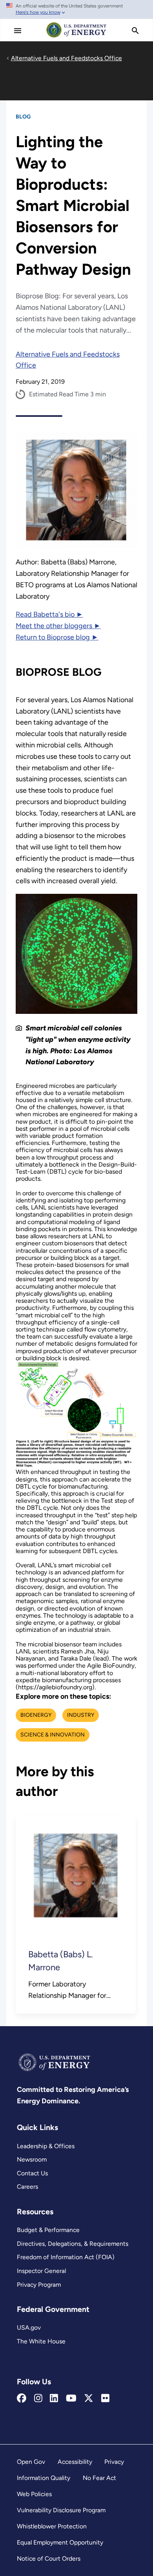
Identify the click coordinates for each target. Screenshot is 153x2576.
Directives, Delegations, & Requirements (73, 2244)
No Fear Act (99, 2478)
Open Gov (31, 2462)
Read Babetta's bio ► (49, 614)
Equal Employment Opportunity (60, 2542)
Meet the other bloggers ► (58, 626)
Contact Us (32, 2173)
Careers (27, 2187)
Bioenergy (36, 1715)
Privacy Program (39, 2285)
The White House (41, 2341)
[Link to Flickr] (105, 2398)
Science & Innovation (53, 1735)
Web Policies (34, 2494)
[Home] (76, 37)
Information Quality (44, 2478)
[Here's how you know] (76, 9)
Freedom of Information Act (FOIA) (66, 2257)
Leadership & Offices (46, 2146)
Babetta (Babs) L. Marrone (61, 1961)
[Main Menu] (18, 31)
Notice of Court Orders (49, 2558)
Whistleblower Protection (52, 2526)
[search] (135, 31)
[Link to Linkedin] (54, 2398)
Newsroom (32, 2159)
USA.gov (29, 2327)
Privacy (114, 2462)
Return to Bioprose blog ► (57, 637)
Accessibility (75, 2462)
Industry (81, 1715)
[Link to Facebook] (22, 2398)
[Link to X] (89, 2398)
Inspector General (41, 2271)
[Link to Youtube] (71, 2398)
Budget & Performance (48, 2230)
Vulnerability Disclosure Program (61, 2510)
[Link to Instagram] (38, 2398)
